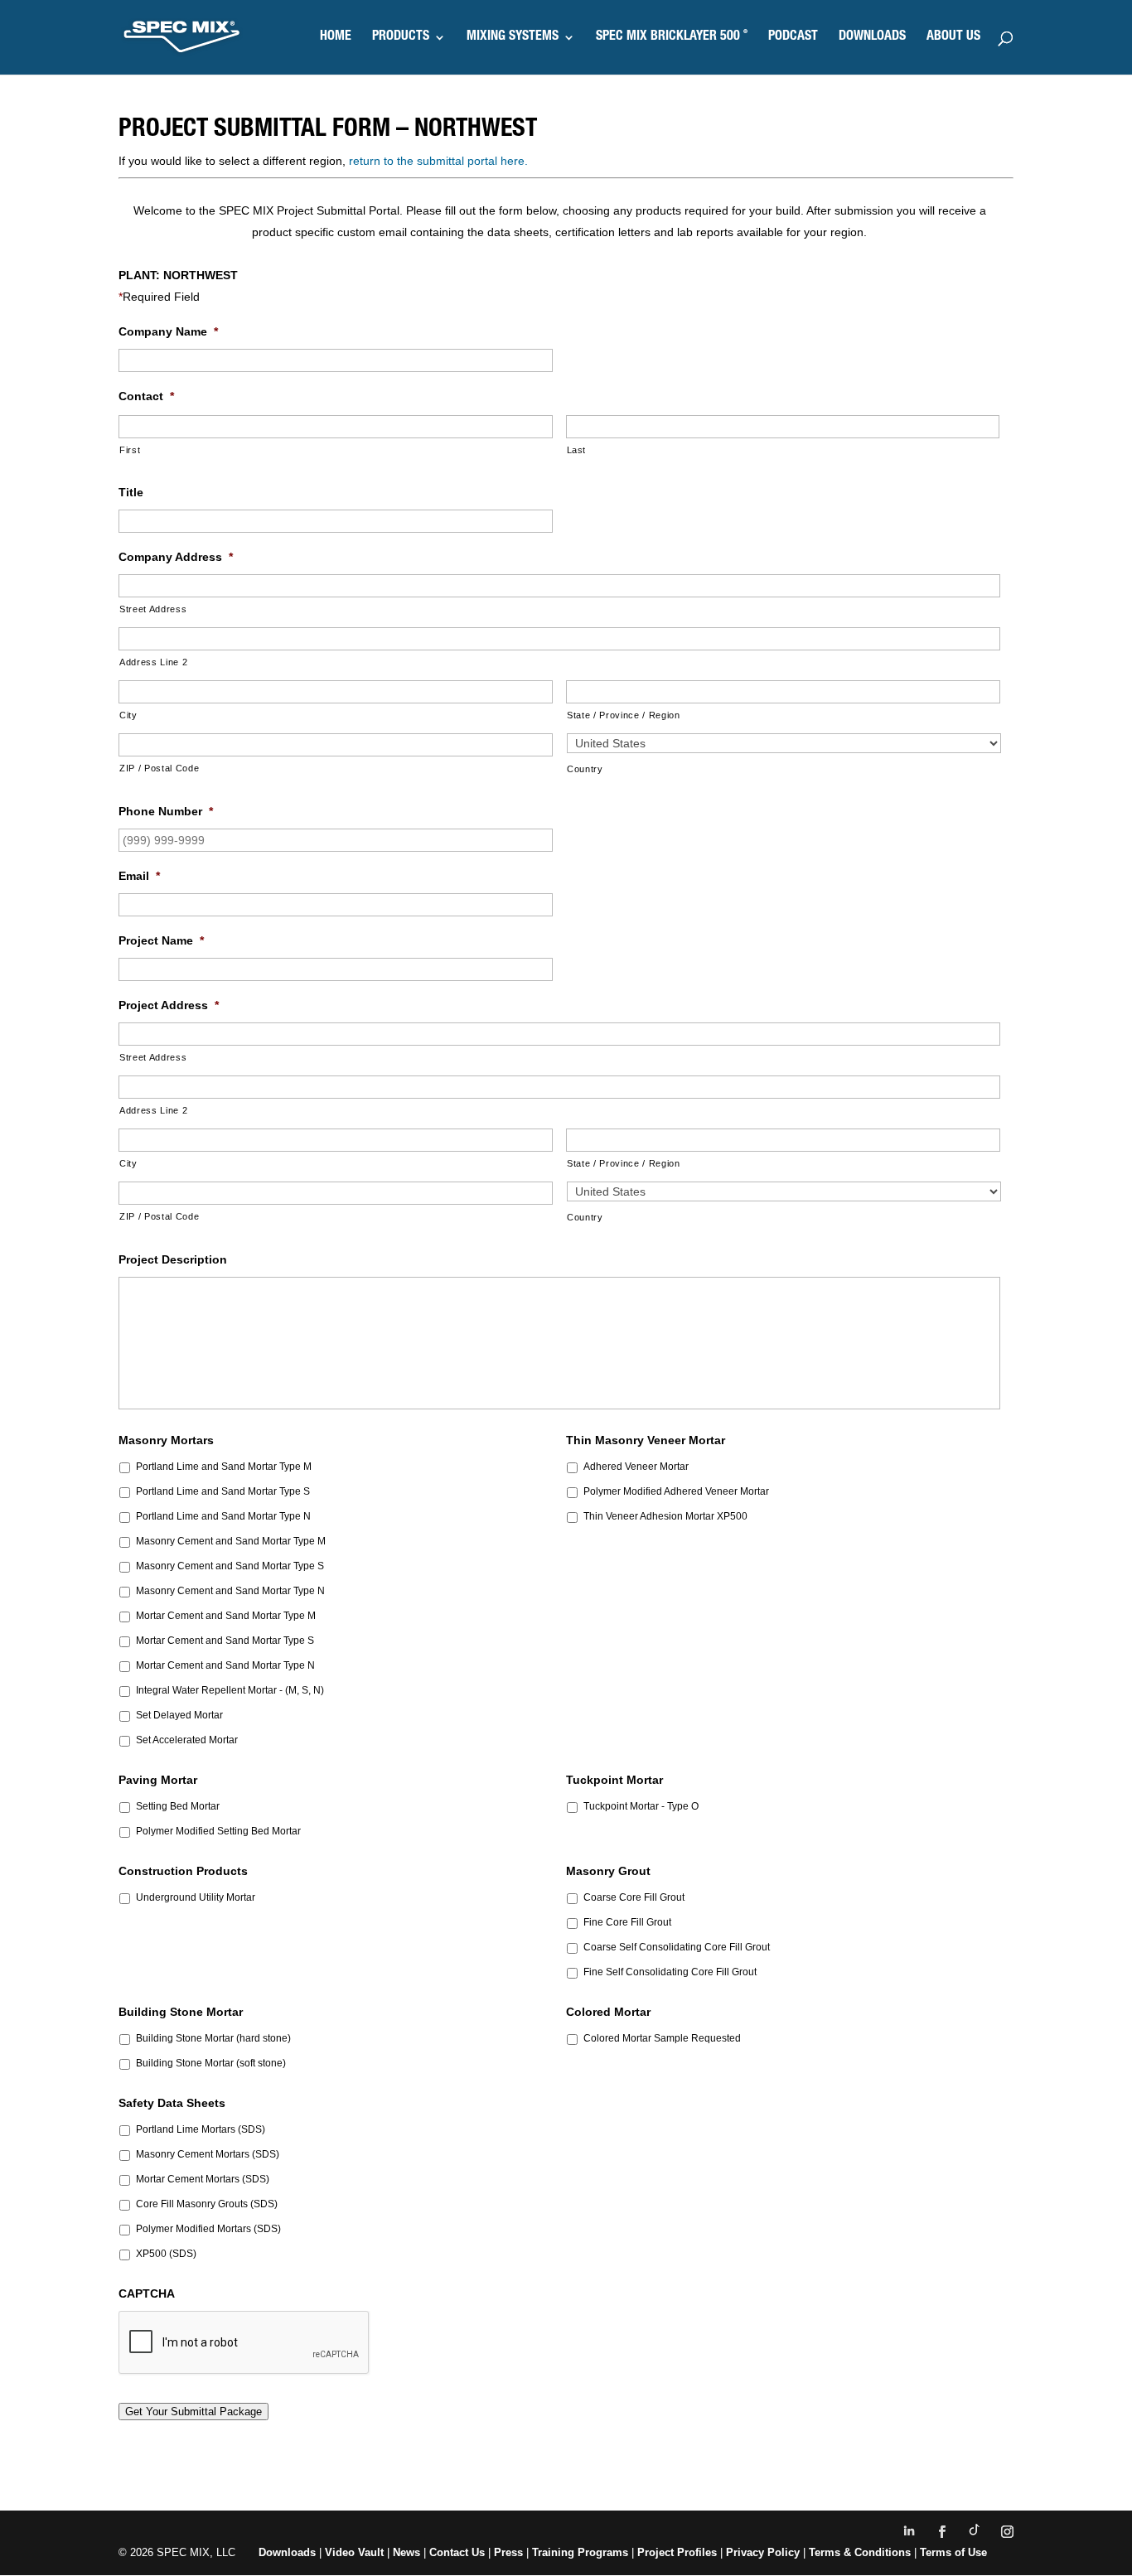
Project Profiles (679, 2552)
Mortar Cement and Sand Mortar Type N (225, 1665)
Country (585, 769)
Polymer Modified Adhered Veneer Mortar (676, 1491)
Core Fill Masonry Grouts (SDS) (207, 2204)
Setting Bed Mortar (178, 1806)
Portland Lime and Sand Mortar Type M (224, 1467)
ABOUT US (953, 38)
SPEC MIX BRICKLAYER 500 (672, 38)
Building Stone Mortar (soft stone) (211, 2063)
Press (508, 2552)
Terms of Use (953, 2552)
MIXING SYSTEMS (513, 38)
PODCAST (793, 38)
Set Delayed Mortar (179, 1715)
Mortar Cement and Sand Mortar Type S (225, 1641)
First (130, 450)
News (406, 2552)
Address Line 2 (153, 662)
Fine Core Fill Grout (627, 1922)
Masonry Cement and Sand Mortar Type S (230, 1566)
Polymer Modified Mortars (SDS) (208, 2229)
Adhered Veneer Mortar (636, 1467)
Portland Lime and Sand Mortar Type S (223, 1491)
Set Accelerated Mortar (187, 1740)
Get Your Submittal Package (194, 2412)
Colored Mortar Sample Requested (662, 2038)
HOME (336, 38)
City (128, 715)
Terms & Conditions (860, 2552)
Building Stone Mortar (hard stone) (213, 2038)
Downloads (287, 2552)
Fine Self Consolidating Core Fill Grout (670, 1972)
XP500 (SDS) (166, 2254)
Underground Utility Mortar (196, 1897)
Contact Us (457, 2552)
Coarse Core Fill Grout (634, 1897)
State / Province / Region (624, 715)
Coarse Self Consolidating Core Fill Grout (677, 1947)
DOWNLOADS (872, 38)
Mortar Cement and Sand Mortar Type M (226, 1616)
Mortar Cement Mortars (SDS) (203, 2179)
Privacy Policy (763, 2552)
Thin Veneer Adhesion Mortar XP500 (665, 1516)
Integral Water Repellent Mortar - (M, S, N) (230, 1690)
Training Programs (582, 2552)
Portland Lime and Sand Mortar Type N (223, 1516)
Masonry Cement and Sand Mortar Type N (230, 1591)
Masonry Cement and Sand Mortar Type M (231, 1541)
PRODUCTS (401, 38)
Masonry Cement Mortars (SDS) (208, 2154)
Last (577, 450)
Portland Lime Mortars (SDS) (201, 2129)
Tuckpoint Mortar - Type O (641, 1806)
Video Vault (354, 2552)
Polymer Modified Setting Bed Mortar (218, 1831)
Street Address (153, 609)
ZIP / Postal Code (159, 768)
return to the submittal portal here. (438, 161)
